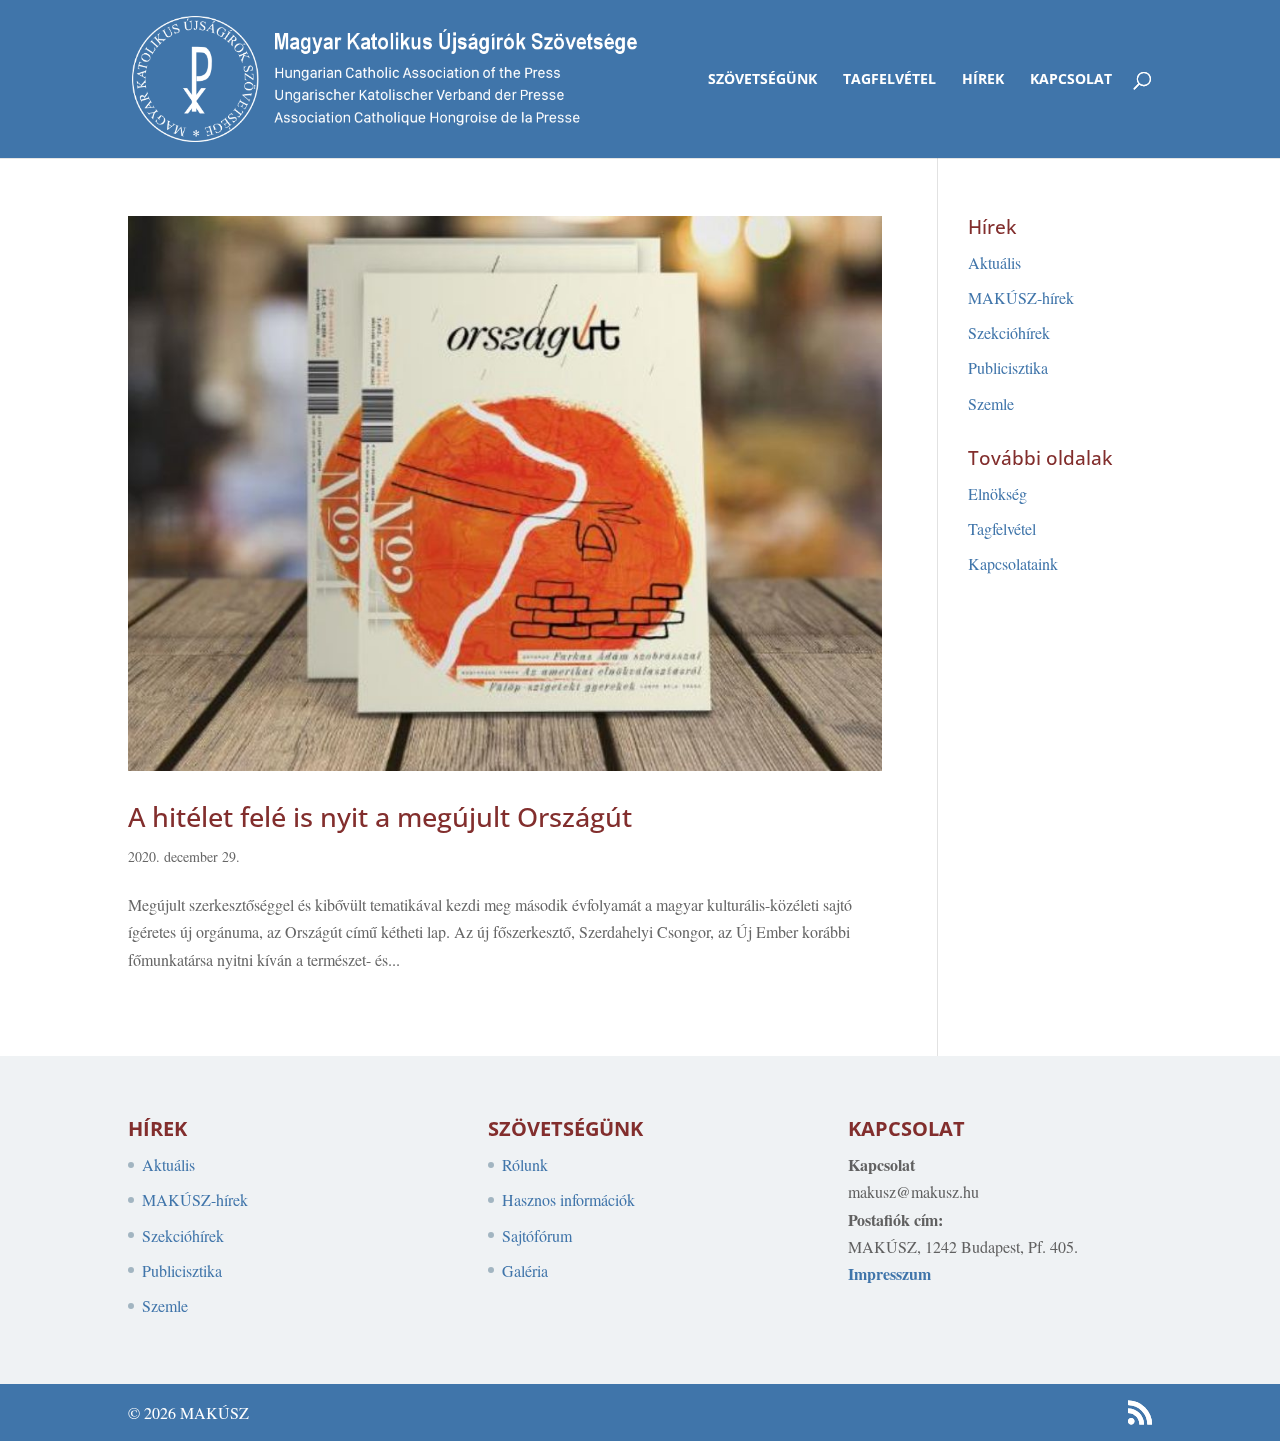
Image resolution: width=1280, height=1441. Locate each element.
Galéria (525, 1270)
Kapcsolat (1071, 80)
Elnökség (997, 493)
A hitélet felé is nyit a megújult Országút (380, 816)
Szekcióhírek (1009, 332)
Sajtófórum (537, 1235)
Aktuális (994, 262)
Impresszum (889, 1273)
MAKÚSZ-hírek (1021, 297)
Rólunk (525, 1164)
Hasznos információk (568, 1199)
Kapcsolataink (1013, 563)
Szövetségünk (762, 80)
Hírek (983, 80)
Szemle (991, 403)
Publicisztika (1008, 367)
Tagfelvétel (889, 80)
